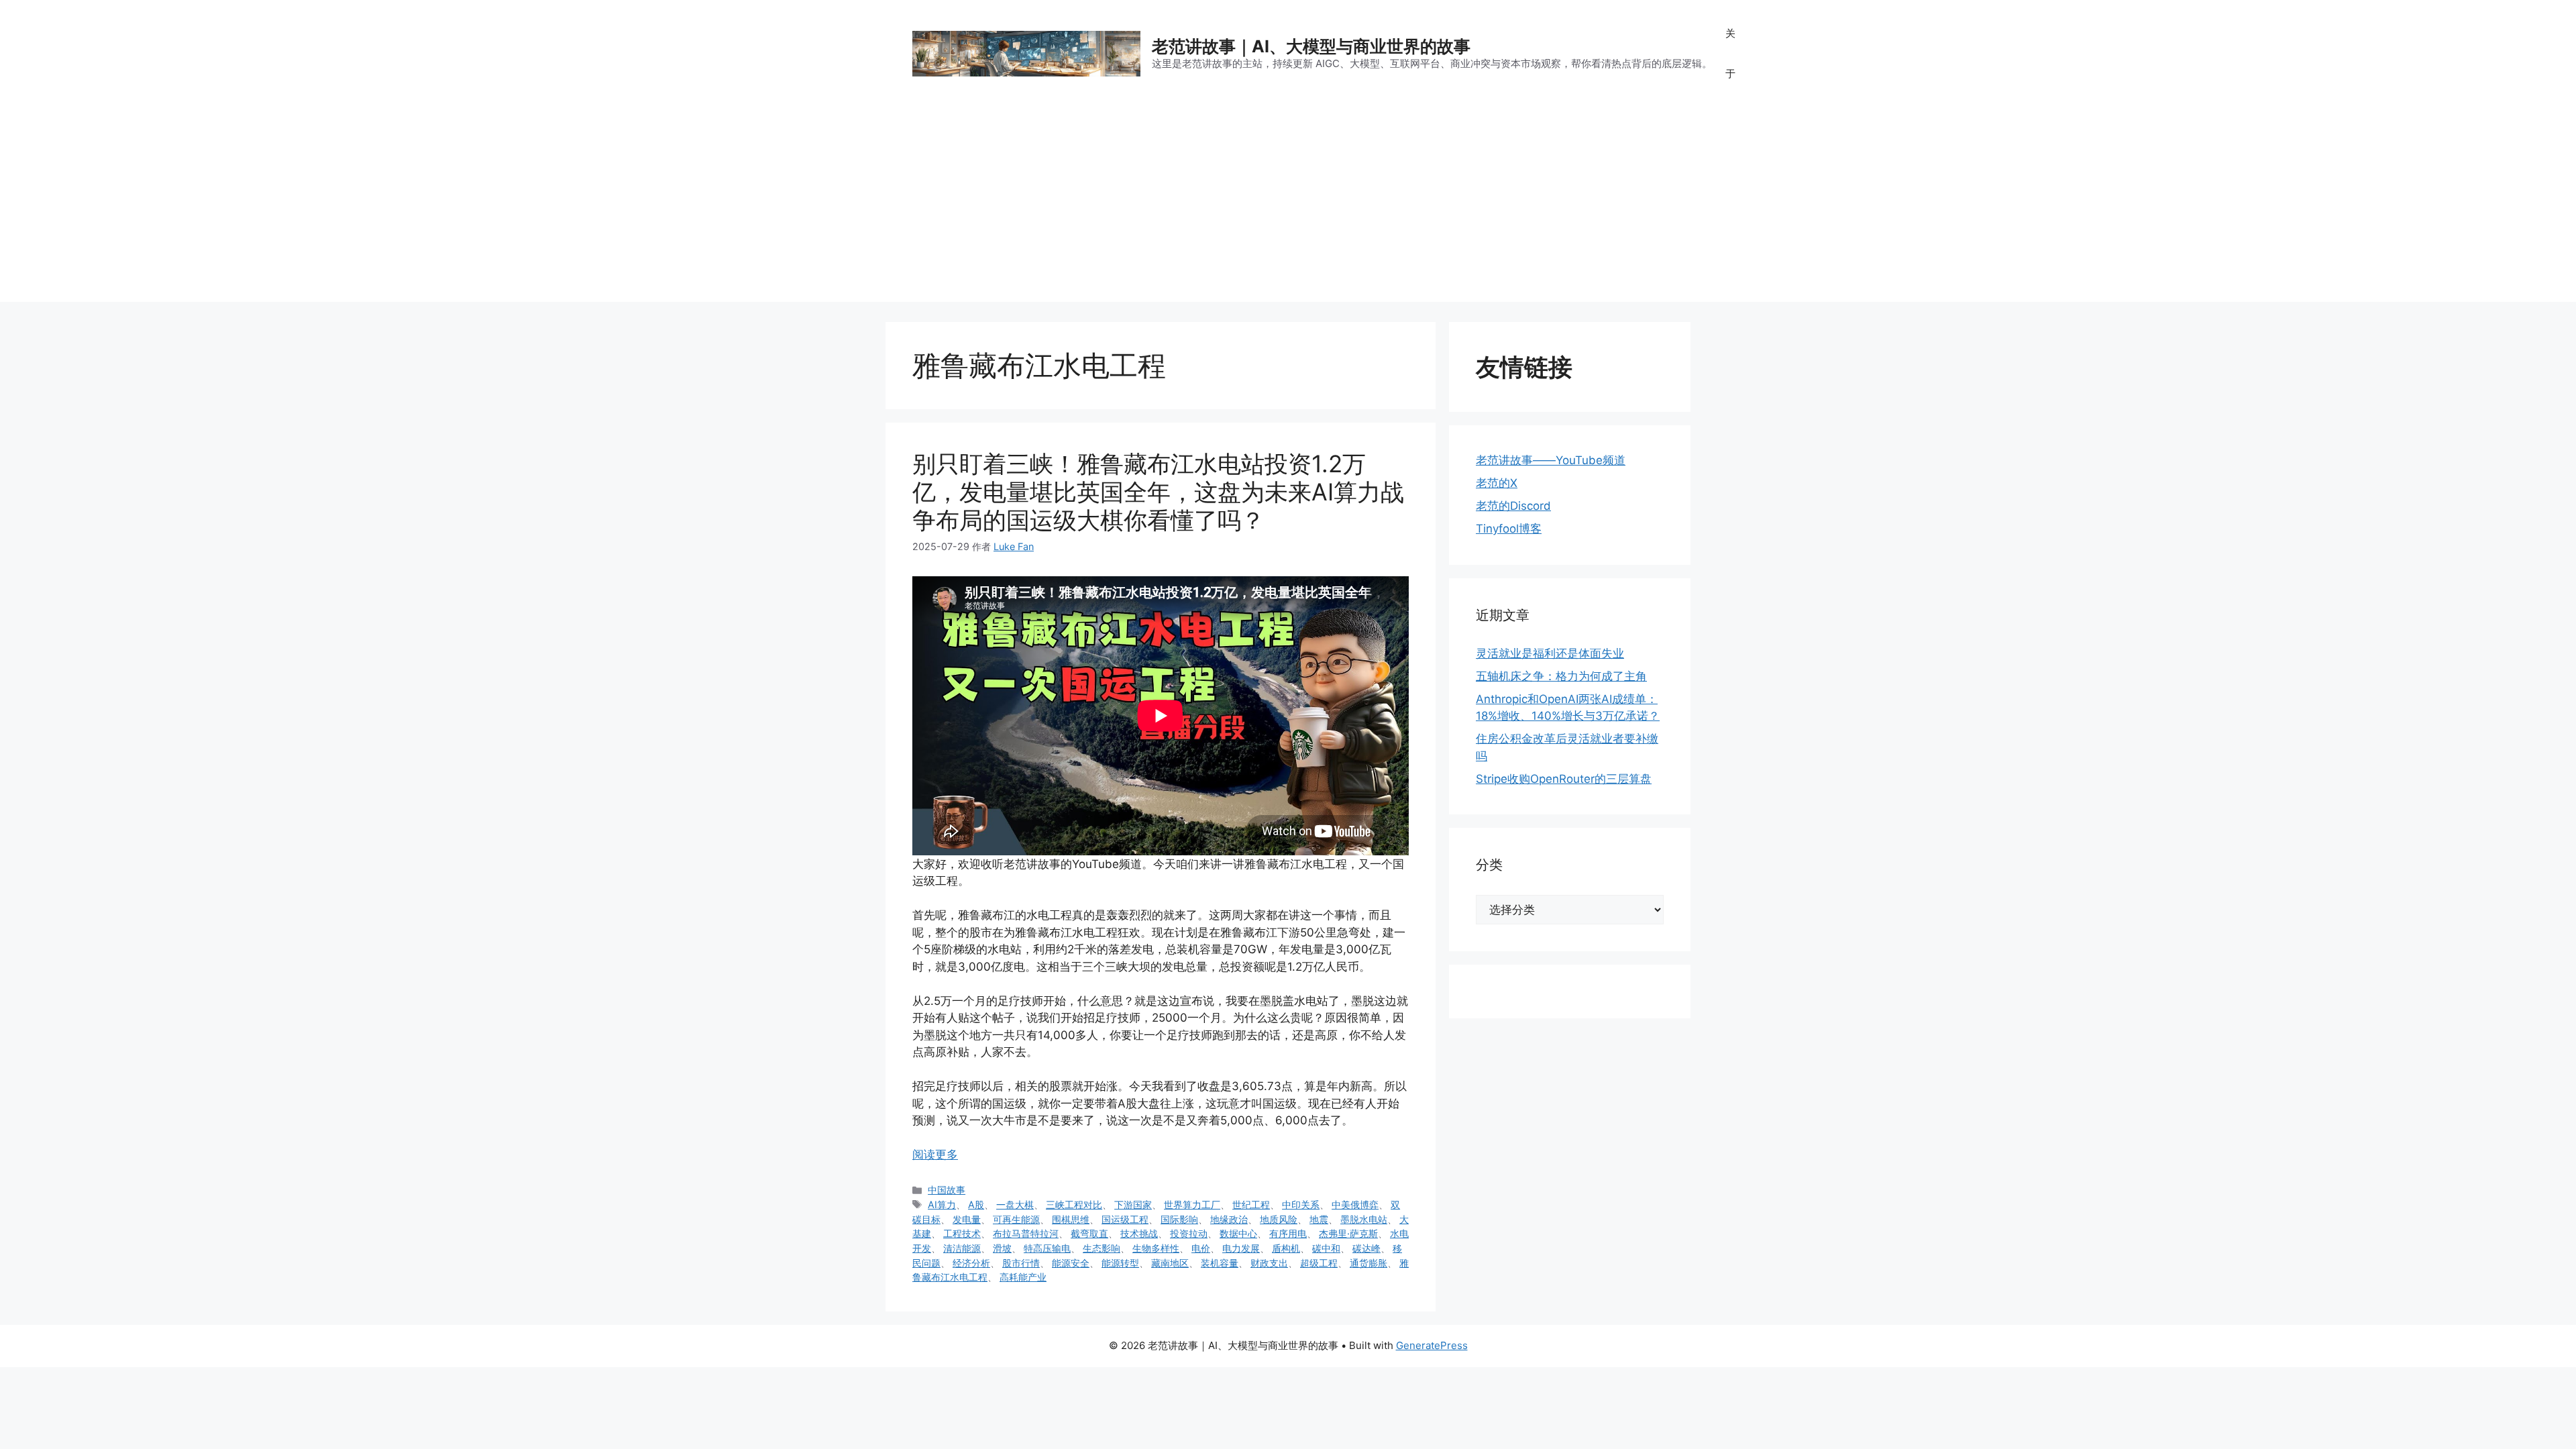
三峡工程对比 (1074, 1204)
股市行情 (1021, 1263)
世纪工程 (1251, 1204)
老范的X (1497, 483)
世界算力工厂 (1192, 1204)
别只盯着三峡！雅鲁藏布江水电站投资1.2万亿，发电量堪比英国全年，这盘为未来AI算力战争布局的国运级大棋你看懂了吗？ (1158, 492)
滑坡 (1002, 1248)
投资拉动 (1189, 1233)
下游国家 (1133, 1204)
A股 (976, 1204)
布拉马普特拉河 (1026, 1233)
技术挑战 (1139, 1233)
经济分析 (971, 1263)
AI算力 (942, 1204)
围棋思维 (1071, 1219)
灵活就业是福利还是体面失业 (1550, 653)
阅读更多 (935, 1155)
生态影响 (1102, 1248)
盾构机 (1286, 1248)
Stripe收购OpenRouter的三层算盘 (1564, 779)
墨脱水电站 (1364, 1219)
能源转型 (1120, 1263)
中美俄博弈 (1355, 1204)
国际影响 (1179, 1219)
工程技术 (962, 1233)
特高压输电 (1047, 1248)
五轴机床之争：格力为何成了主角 (1561, 676)
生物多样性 (1156, 1248)
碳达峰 (1366, 1248)
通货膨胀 (1368, 1263)
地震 (1319, 1219)
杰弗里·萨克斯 (1348, 1233)
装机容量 (1220, 1263)
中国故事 (947, 1190)
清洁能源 (962, 1248)
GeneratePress (1432, 1345)
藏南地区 (1170, 1263)
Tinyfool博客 (1509, 529)
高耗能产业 (1023, 1277)
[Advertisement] (1288, 208)
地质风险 (1279, 1219)
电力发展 (1241, 1248)
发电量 (967, 1219)
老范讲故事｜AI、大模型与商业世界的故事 (1311, 46)
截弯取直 (1089, 1233)
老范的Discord (1513, 506)
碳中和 (1326, 1248)
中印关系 (1301, 1204)
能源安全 (1071, 1263)
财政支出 (1269, 1263)
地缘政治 (1229, 1219)
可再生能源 (1016, 1219)
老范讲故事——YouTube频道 (1551, 460)
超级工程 (1319, 1263)
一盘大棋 (1015, 1204)
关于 (1730, 53)
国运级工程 (1125, 1219)
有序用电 (1288, 1233)
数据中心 (1238, 1233)
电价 (1201, 1248)
